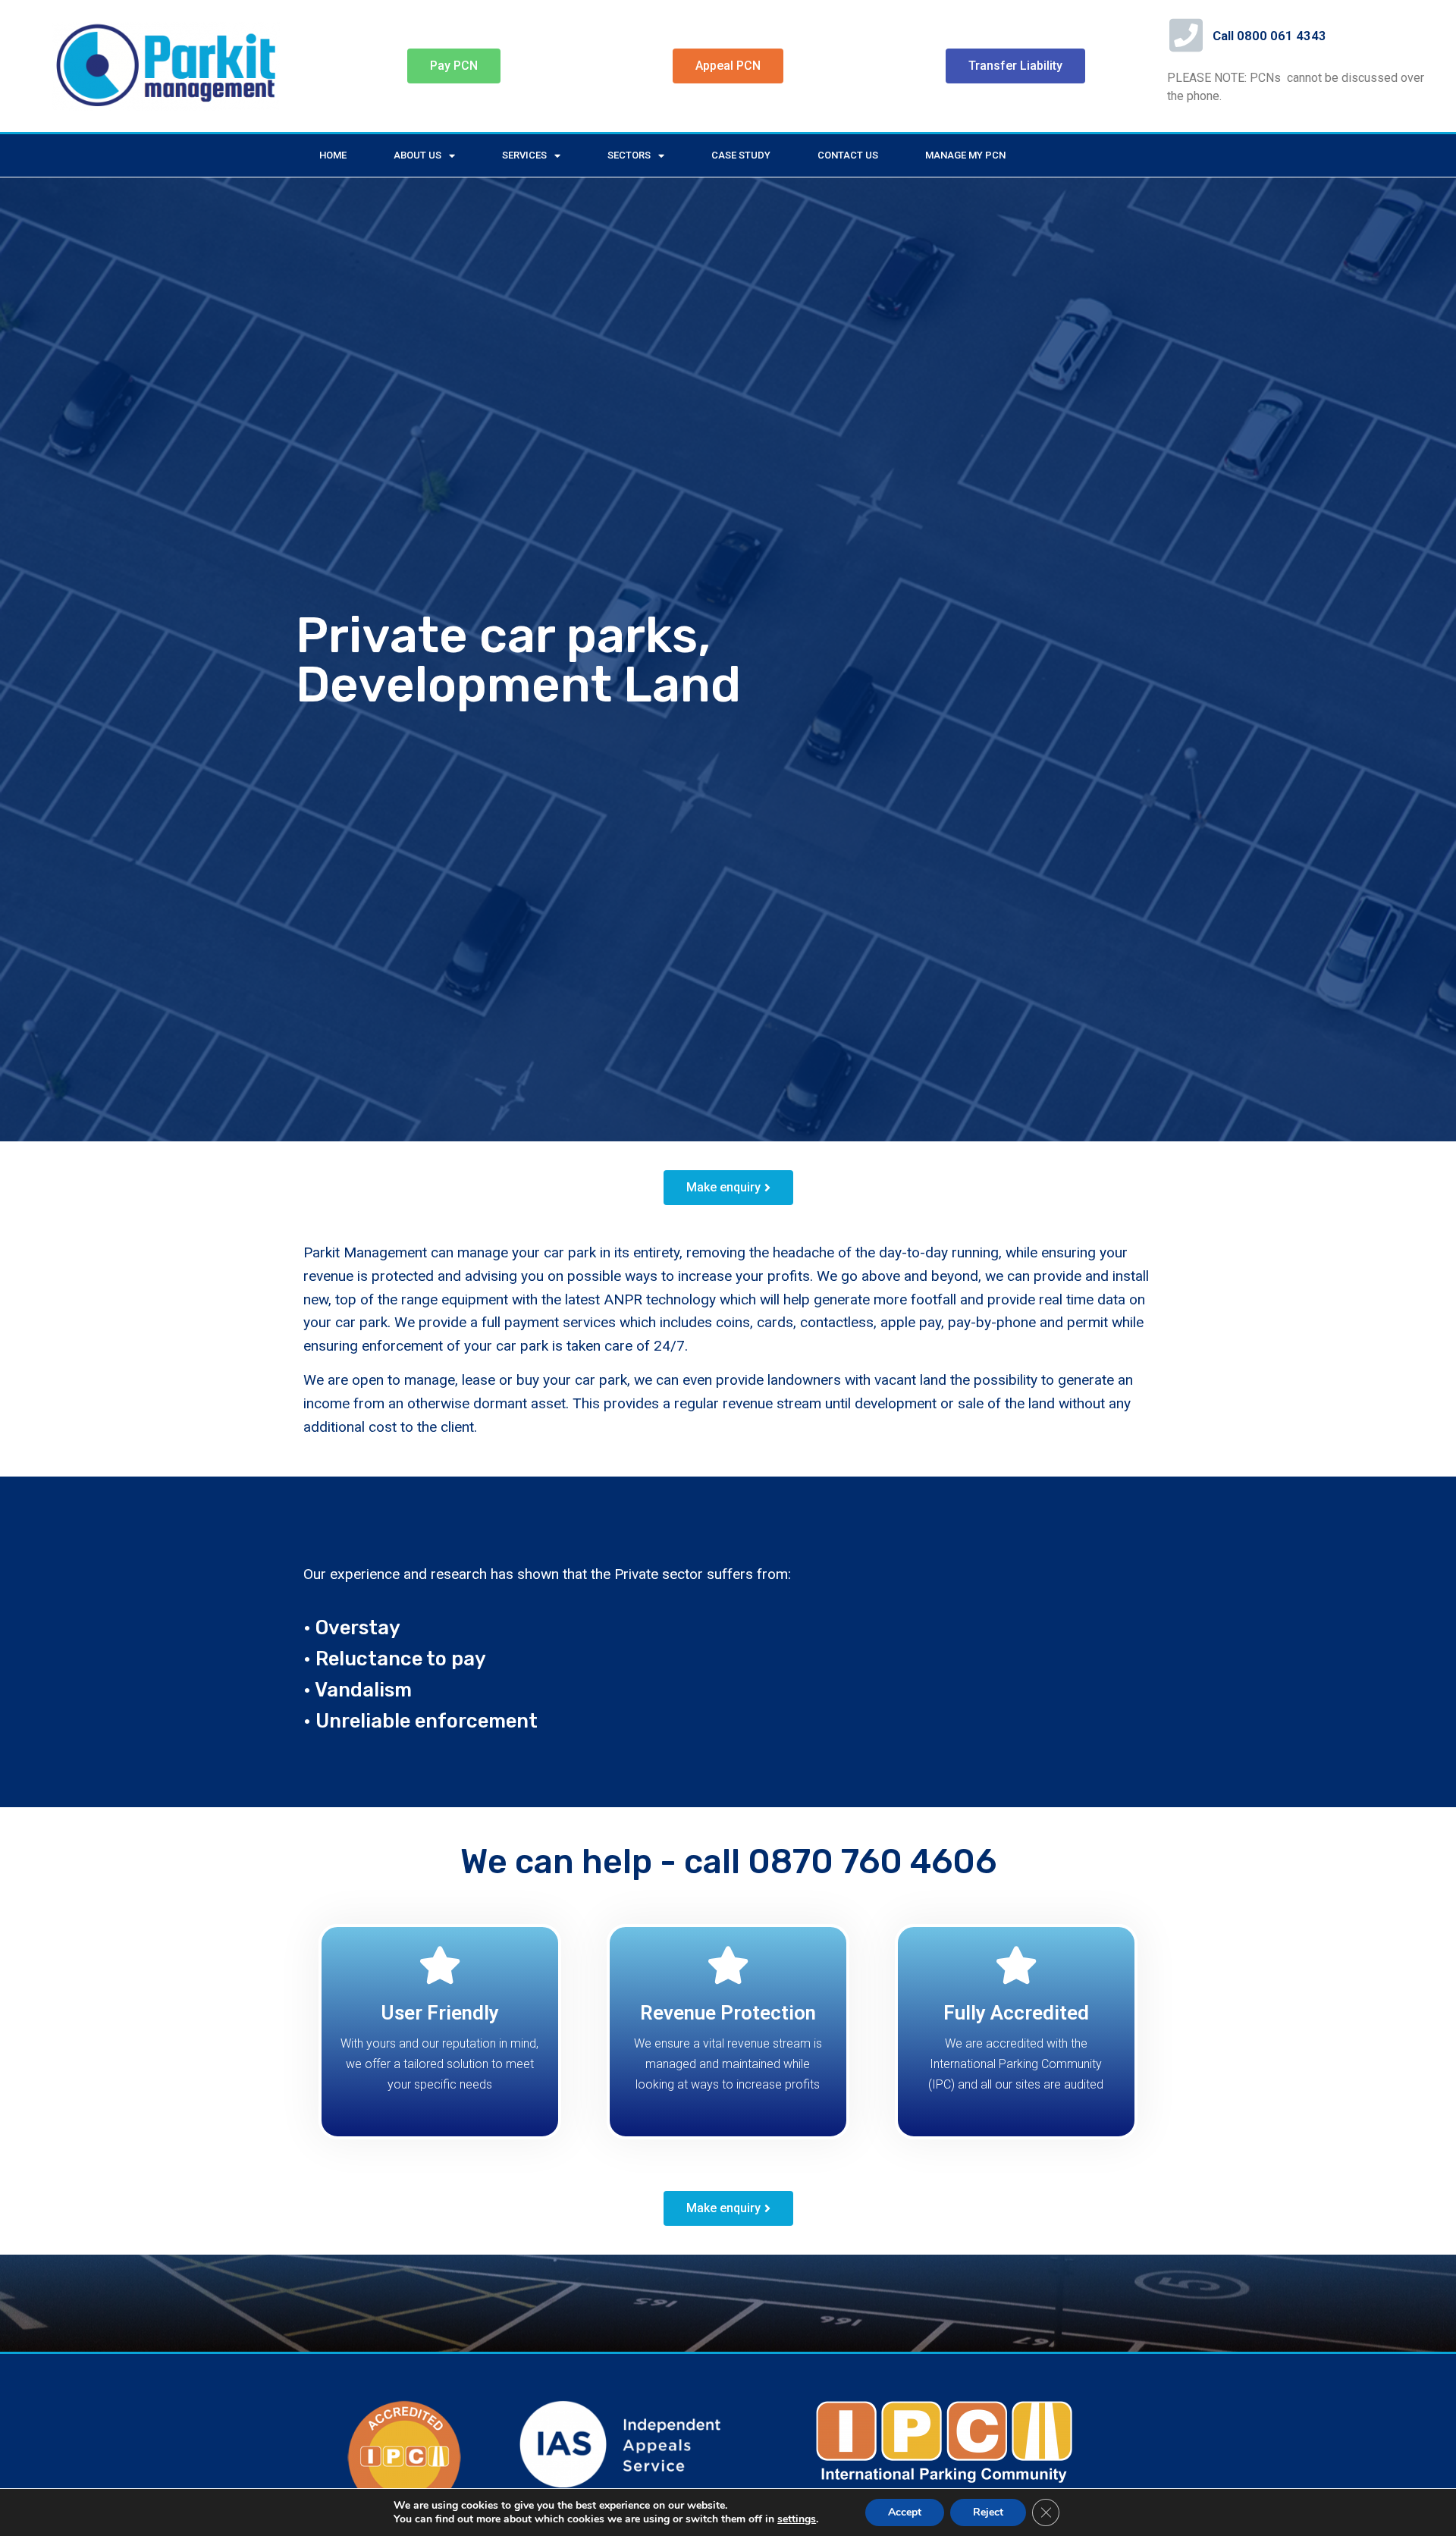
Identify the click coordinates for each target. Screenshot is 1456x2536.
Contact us (848, 155)
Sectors (629, 155)
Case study (741, 155)
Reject (988, 2512)
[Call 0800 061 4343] (1186, 35)
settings (797, 2519)
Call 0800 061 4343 (1269, 36)
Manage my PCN (965, 155)
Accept (905, 2512)
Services (524, 155)
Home (333, 155)
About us (417, 155)
